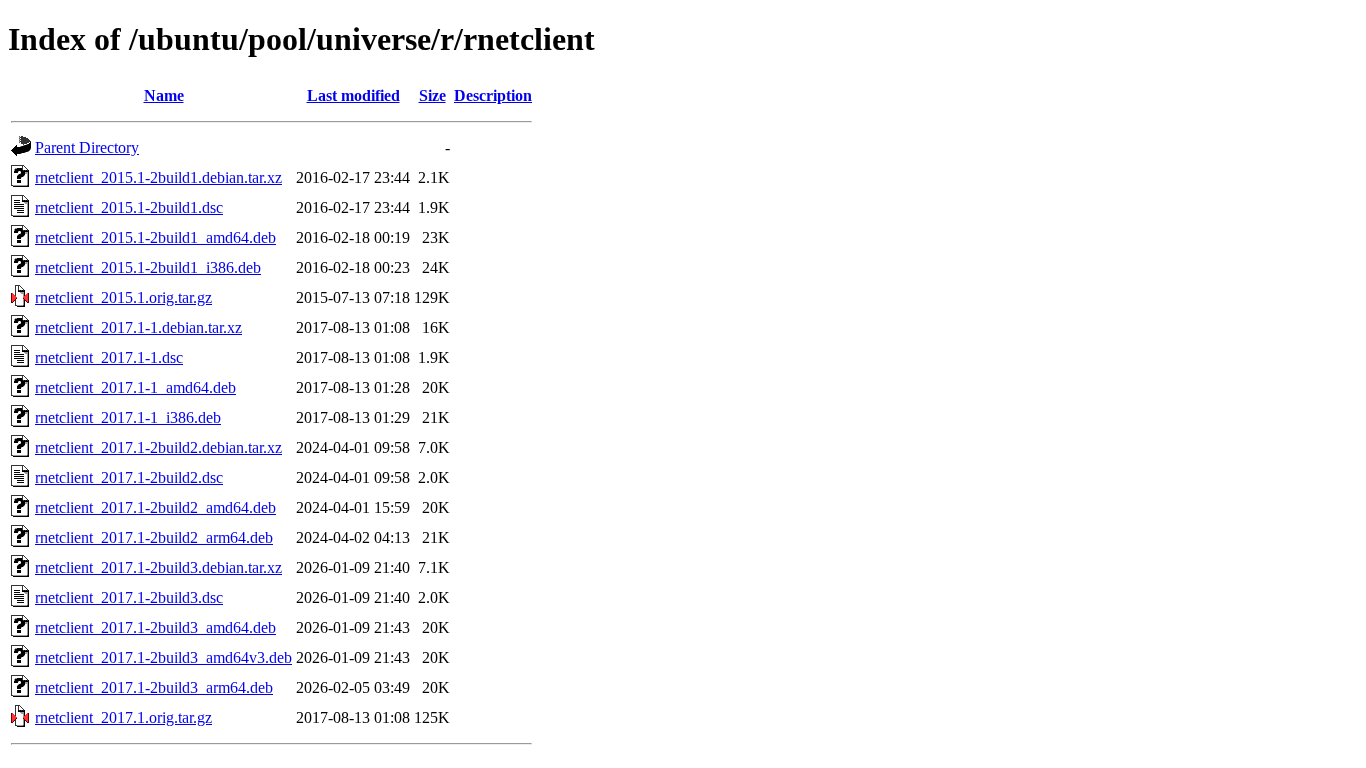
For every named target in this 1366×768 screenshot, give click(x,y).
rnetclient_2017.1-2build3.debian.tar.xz (158, 567)
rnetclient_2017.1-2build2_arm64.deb (154, 537)
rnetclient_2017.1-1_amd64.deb (135, 387)
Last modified (353, 95)
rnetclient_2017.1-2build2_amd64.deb (155, 507)
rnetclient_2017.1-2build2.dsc (129, 477)
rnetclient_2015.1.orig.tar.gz (123, 297)
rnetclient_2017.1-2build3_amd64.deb (155, 627)
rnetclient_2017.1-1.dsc (109, 357)
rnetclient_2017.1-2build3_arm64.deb (154, 687)
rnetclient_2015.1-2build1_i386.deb (148, 267)
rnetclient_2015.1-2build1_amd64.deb (155, 237)
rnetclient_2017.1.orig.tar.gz (123, 717)
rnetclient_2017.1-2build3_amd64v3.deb (163, 657)
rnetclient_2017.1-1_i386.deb (128, 417)
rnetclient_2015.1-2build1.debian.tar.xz (158, 177)
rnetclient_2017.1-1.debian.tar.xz (138, 327)
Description (493, 95)
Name (164, 95)
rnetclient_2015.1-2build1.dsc (129, 207)
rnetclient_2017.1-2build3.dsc (129, 597)
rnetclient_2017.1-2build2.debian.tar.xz (158, 447)
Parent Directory (87, 147)
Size (432, 95)
